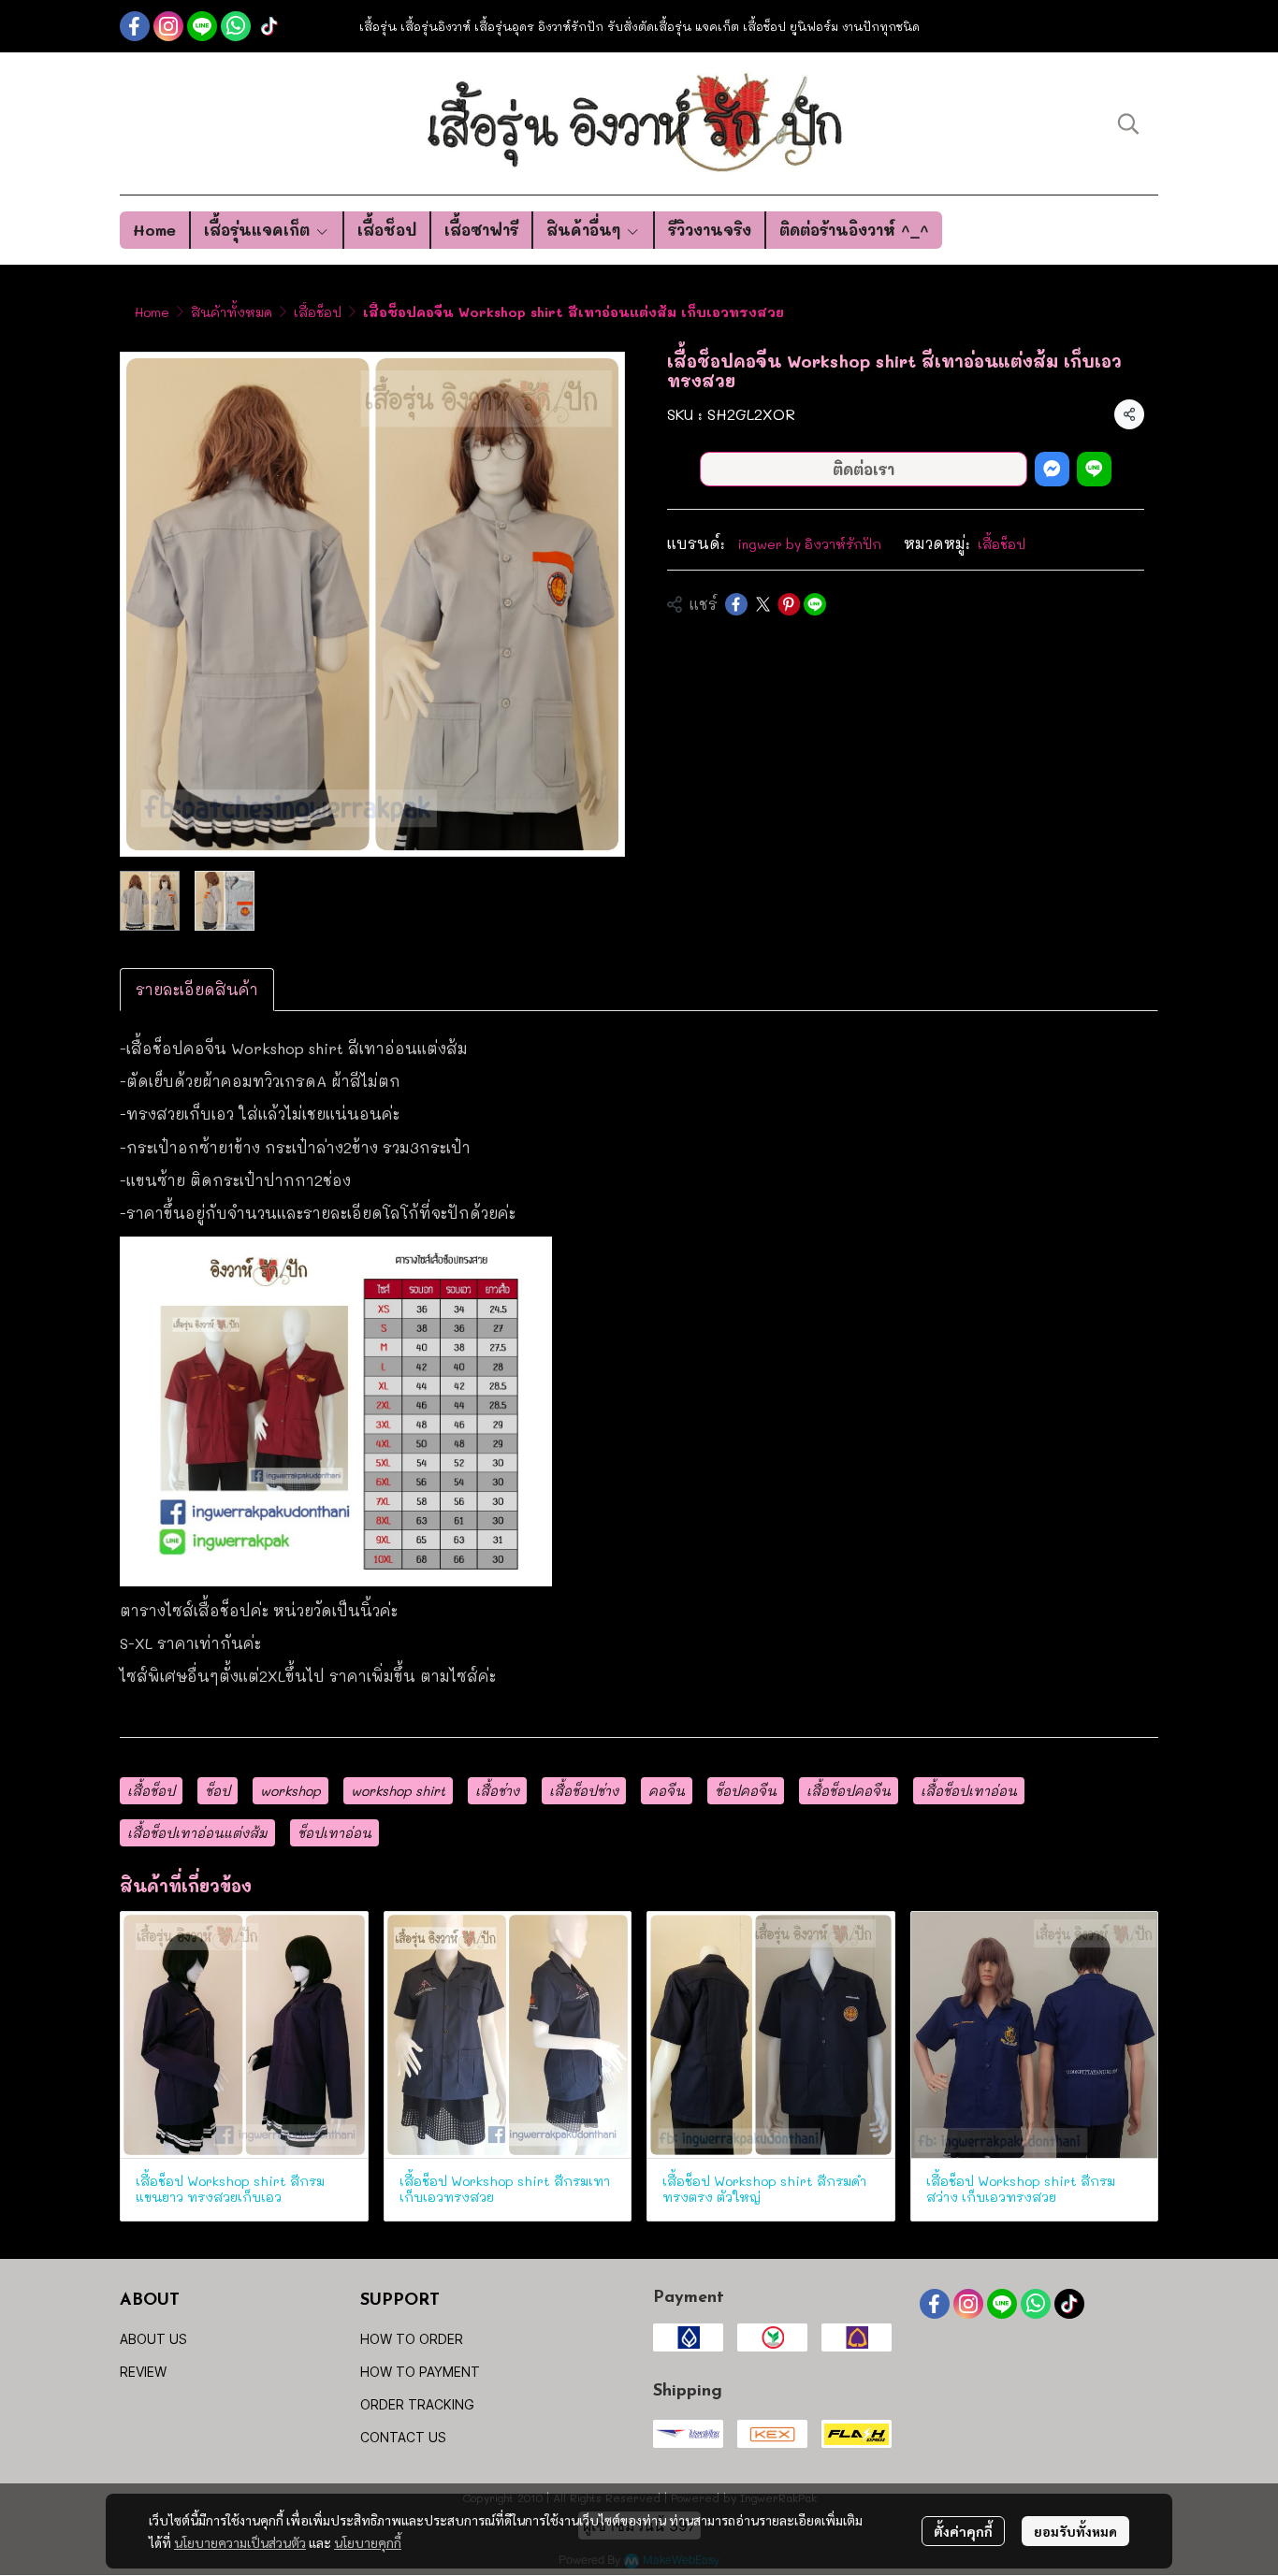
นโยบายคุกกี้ (368, 2542)
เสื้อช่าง (497, 1791)
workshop (290, 1791)
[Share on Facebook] (736, 604)
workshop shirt (398, 1791)
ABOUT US (153, 2339)
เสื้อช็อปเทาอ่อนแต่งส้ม (197, 1833)
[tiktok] (269, 26)
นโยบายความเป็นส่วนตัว (240, 2542)
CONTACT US (403, 2437)
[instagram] (168, 26)
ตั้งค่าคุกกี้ (963, 2531)
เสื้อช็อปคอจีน (849, 1791)
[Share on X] (762, 604)
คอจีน (667, 1791)
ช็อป (218, 1791)
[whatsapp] (236, 26)
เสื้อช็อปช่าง (584, 1791)
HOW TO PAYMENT (420, 2372)
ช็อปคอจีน (746, 1791)
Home (152, 312)
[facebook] (135, 26)
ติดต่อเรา (864, 469)
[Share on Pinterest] (789, 604)
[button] (1128, 123)
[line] (202, 26)
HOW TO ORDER (412, 2339)
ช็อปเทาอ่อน (334, 1833)
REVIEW (143, 2372)
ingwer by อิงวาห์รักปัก (809, 544)
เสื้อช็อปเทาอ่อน (969, 1791)
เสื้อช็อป (318, 312)
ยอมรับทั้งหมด (1075, 2531)
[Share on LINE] (815, 604)
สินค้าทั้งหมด (232, 312)
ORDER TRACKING (417, 2404)
